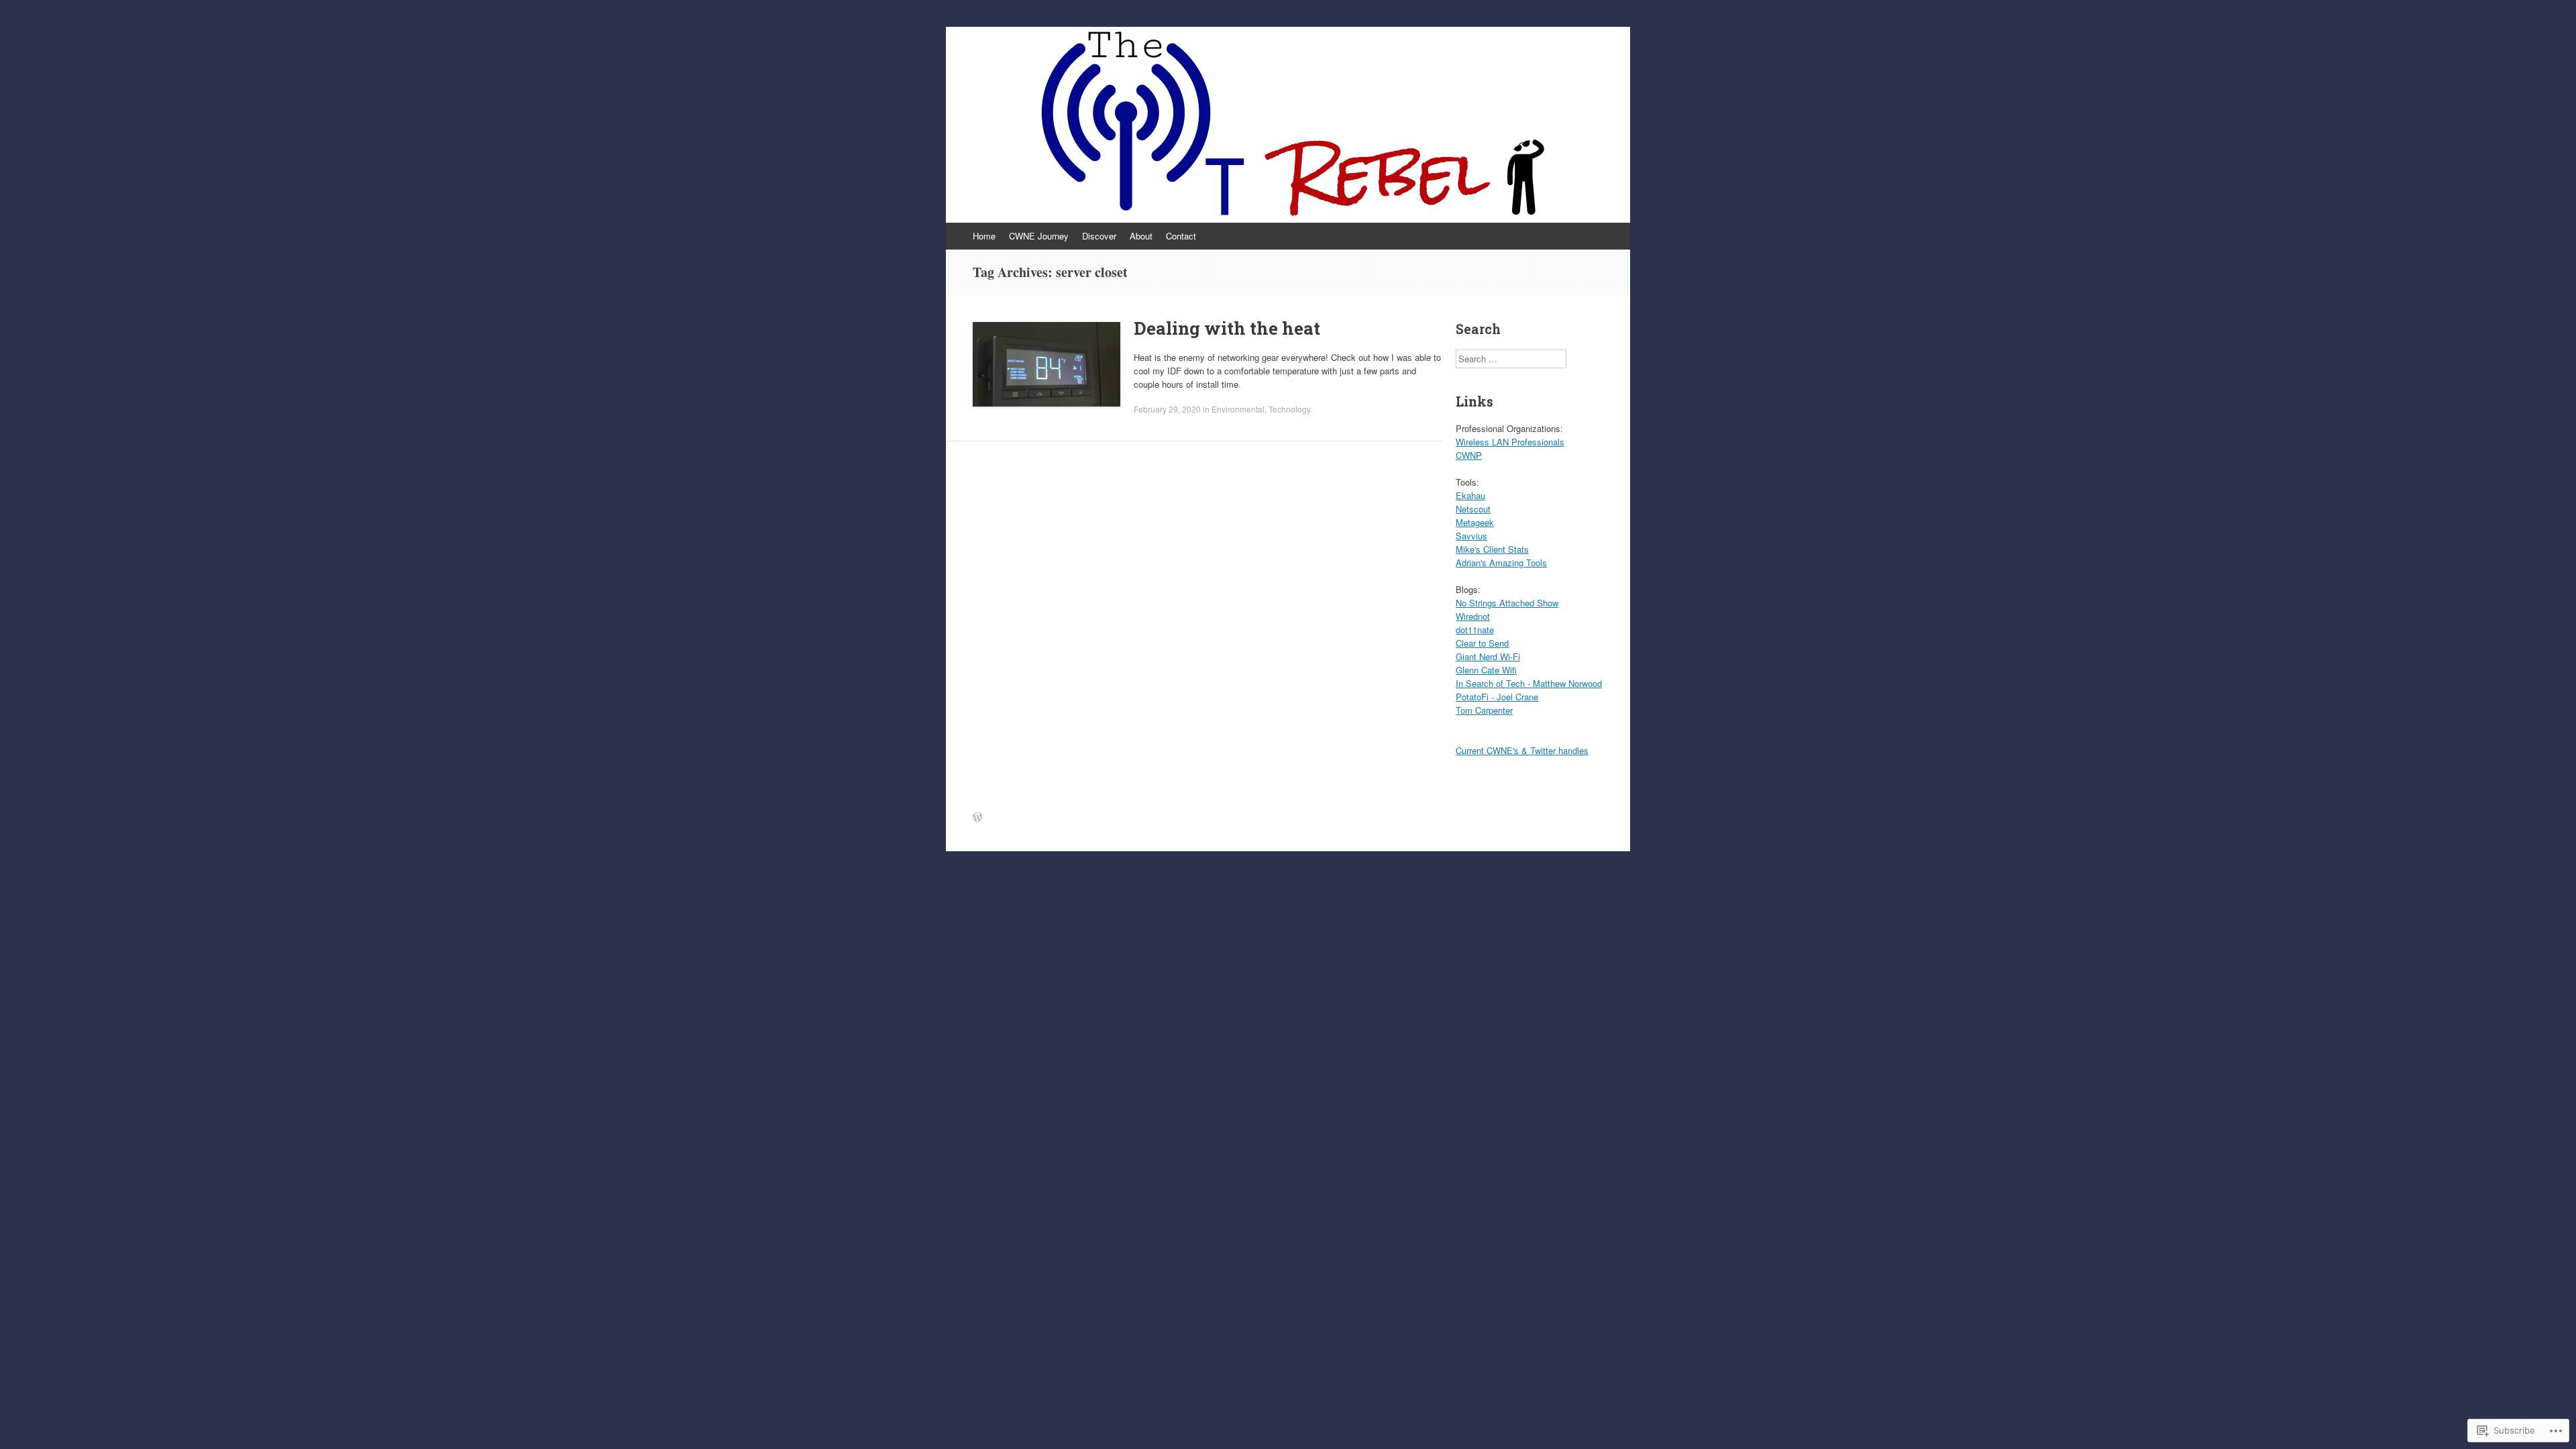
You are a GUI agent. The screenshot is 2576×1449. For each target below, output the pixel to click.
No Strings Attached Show (1507, 603)
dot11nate (1475, 630)
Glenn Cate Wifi (1486, 670)
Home (984, 236)
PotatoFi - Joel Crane (1497, 697)
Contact (1181, 236)
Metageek (1475, 522)
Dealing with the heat (1227, 328)
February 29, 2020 (1167, 409)
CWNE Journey (1039, 236)
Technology (1289, 409)
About (1141, 236)
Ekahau (1470, 495)
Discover (1099, 236)
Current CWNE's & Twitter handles (1522, 750)
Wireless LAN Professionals (1510, 442)
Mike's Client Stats (1492, 549)
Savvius (1471, 536)
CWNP (1469, 455)
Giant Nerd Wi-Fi (1488, 656)
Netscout (1473, 509)
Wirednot (1473, 616)
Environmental (1238, 409)
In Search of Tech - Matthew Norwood (1529, 683)
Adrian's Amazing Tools (1501, 562)
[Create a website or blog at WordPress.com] (977, 817)
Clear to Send (1482, 643)
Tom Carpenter (1484, 710)
